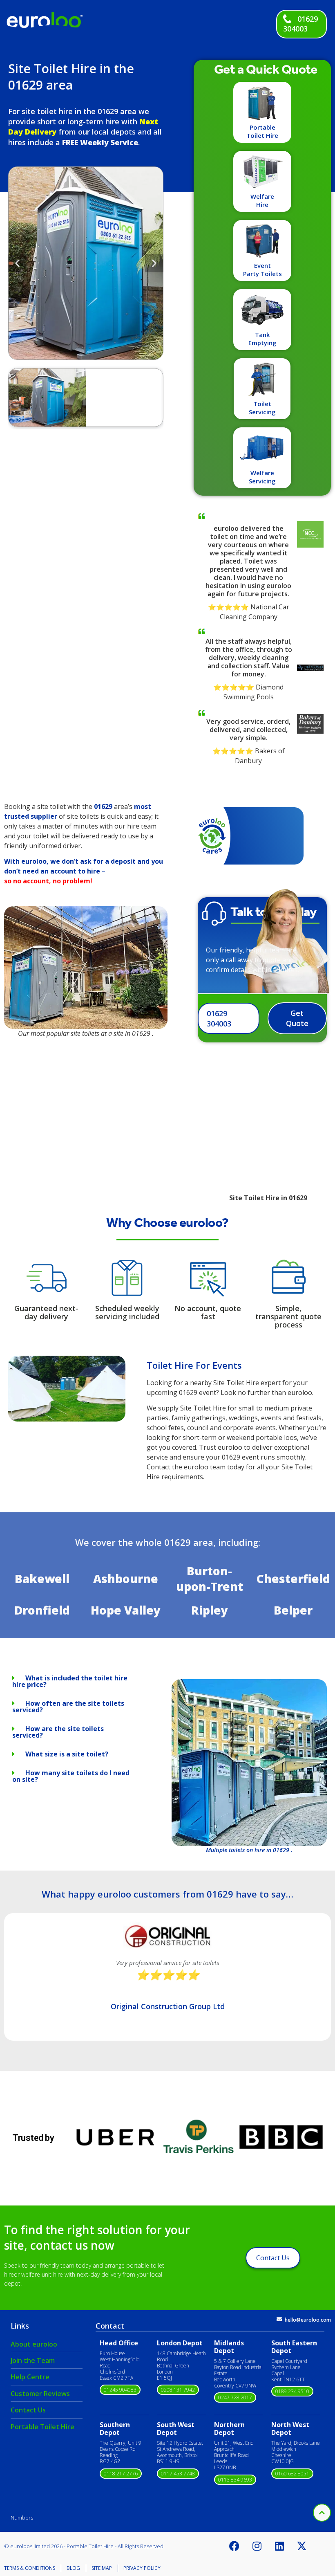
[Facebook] (234, 2546)
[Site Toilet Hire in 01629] (67, 1419)
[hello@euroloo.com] (279, 2319)
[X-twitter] (302, 2546)
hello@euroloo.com (308, 2320)
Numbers (22, 2518)
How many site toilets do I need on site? (71, 1776)
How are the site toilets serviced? (58, 1732)
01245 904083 (120, 2390)
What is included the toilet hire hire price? (70, 1681)
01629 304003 (300, 24)
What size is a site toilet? (67, 1754)
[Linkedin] (279, 2546)
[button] (17, 263)
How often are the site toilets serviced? (68, 1707)
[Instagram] (257, 2546)
